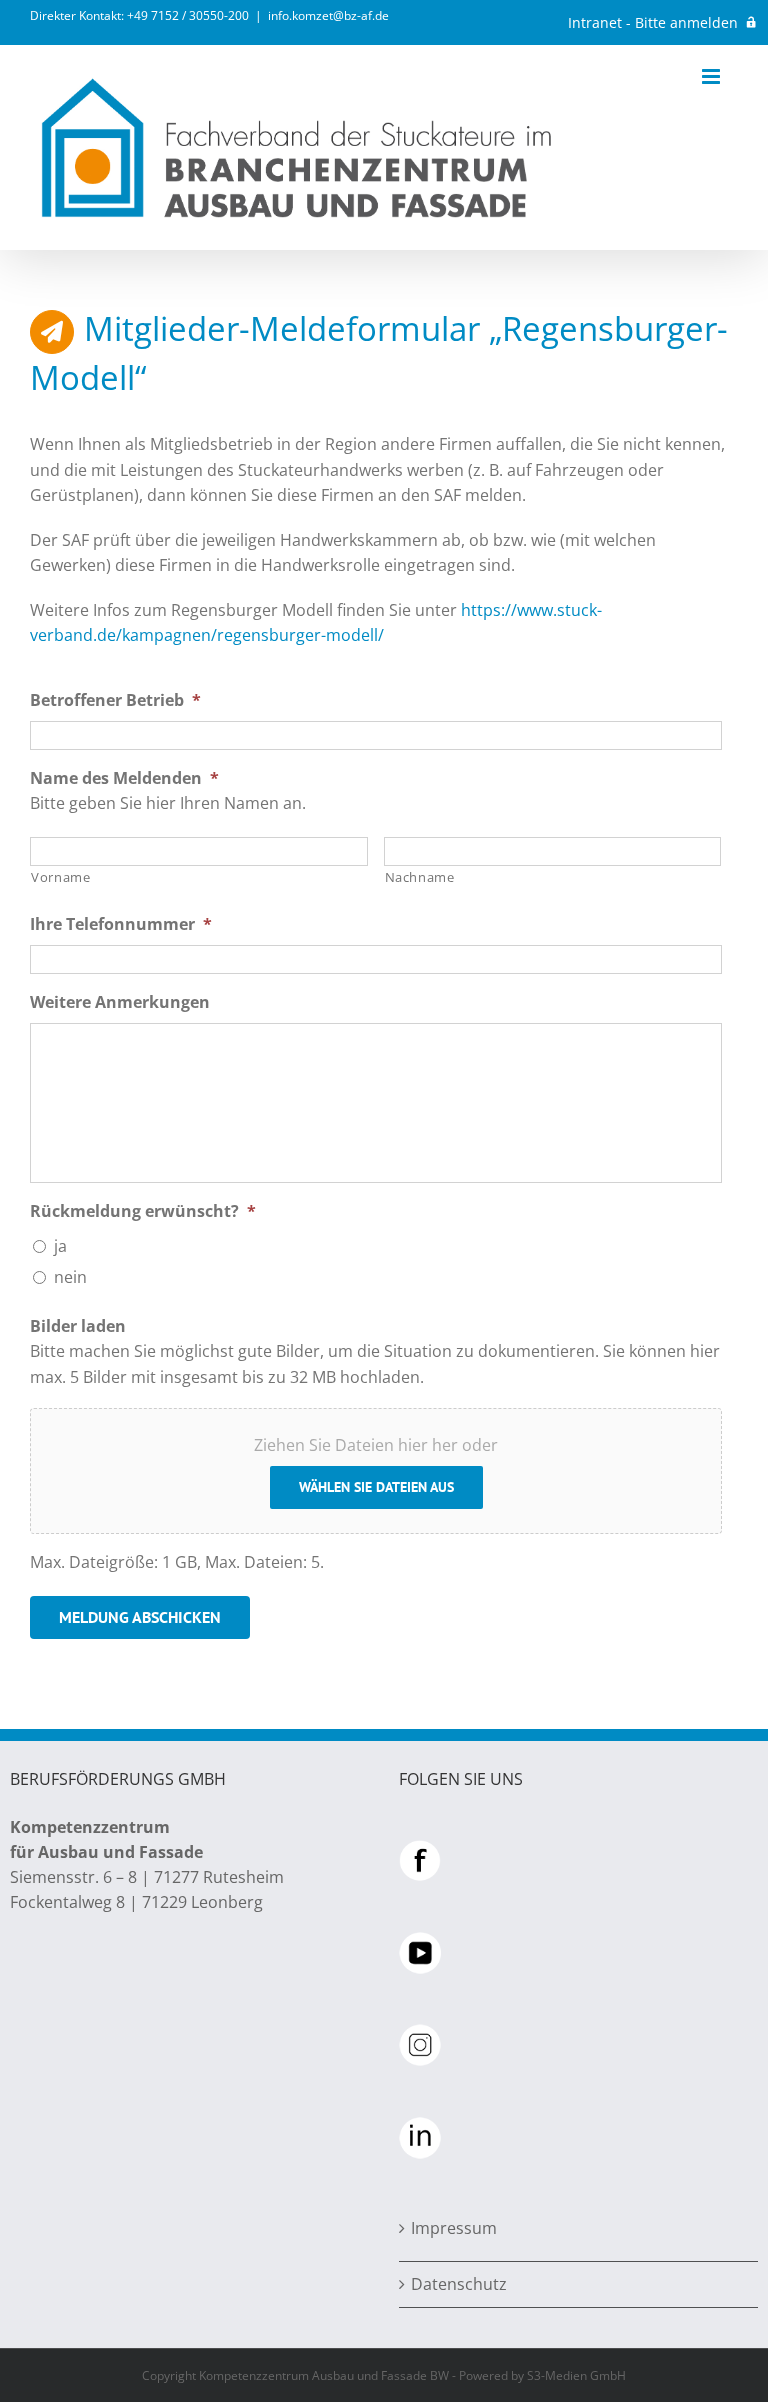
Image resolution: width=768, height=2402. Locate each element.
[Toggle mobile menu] (712, 76)
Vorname (61, 877)
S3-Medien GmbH (576, 2375)
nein (70, 1277)
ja (60, 1246)
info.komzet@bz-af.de (328, 15)
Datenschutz (459, 2284)
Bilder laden (78, 1326)
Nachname (420, 877)
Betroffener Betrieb (115, 700)
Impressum (454, 2228)
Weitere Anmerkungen (120, 1002)
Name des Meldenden (124, 778)
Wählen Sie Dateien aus (376, 1487)
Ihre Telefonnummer (121, 924)
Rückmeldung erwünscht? (143, 1211)
